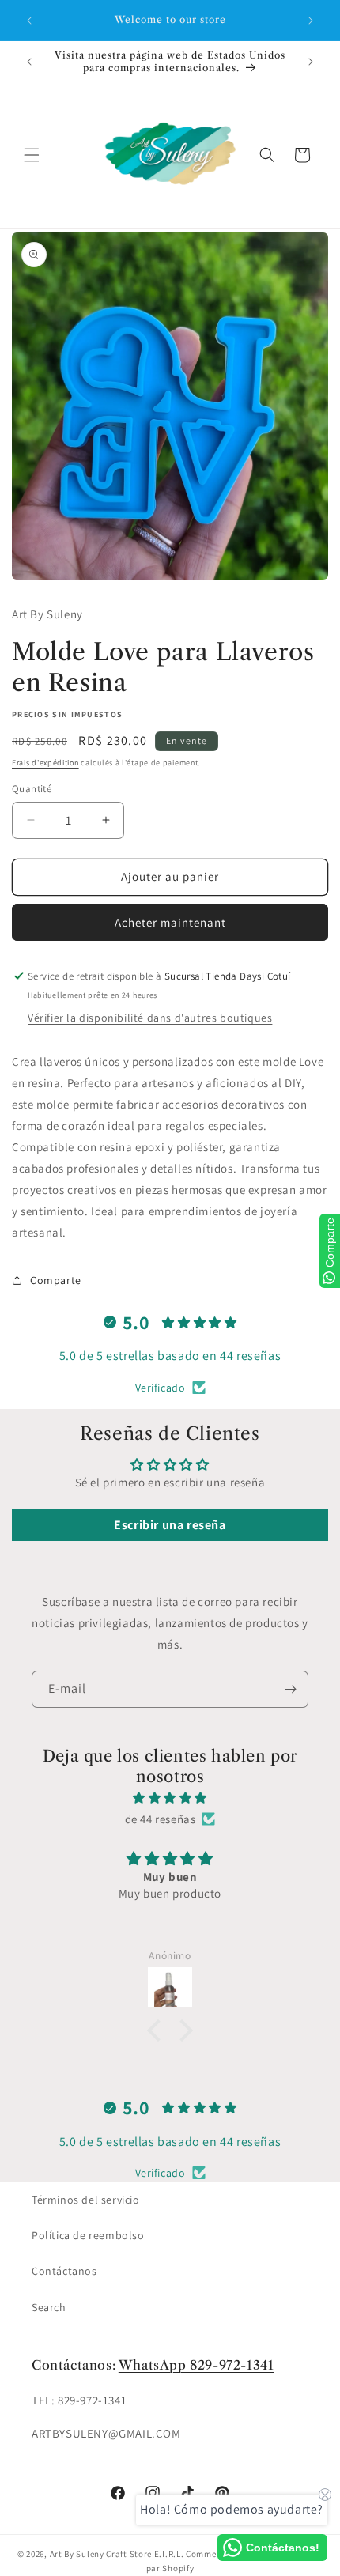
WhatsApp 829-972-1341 (196, 2365)
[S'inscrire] (290, 1689)
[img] (170, 1798)
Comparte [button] (56, 1280)
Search (49, 2307)
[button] (32, 155)
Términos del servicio (86, 2200)
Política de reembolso (88, 2235)
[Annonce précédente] (29, 21)
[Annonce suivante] (311, 21)
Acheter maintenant (170, 922)
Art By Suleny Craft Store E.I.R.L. (117, 2554)
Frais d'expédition (45, 763)
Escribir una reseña (170, 1525)
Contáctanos (64, 2271)
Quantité (32, 789)
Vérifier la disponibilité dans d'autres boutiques (150, 1018)
